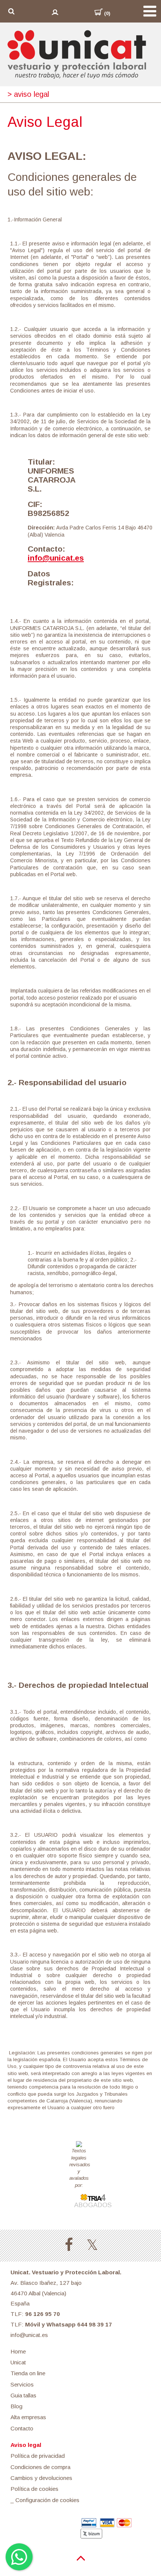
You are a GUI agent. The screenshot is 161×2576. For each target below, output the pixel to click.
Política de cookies (34, 2489)
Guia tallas (23, 2395)
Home (18, 2351)
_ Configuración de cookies (45, 2500)
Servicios (22, 2384)
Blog (16, 2406)
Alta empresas (28, 2417)
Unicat (18, 2362)
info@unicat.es (56, 558)
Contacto (22, 2428)
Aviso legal (26, 2445)
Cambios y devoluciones (41, 2478)
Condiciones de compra (40, 2467)
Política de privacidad (38, 2456)
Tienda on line (28, 2373)
